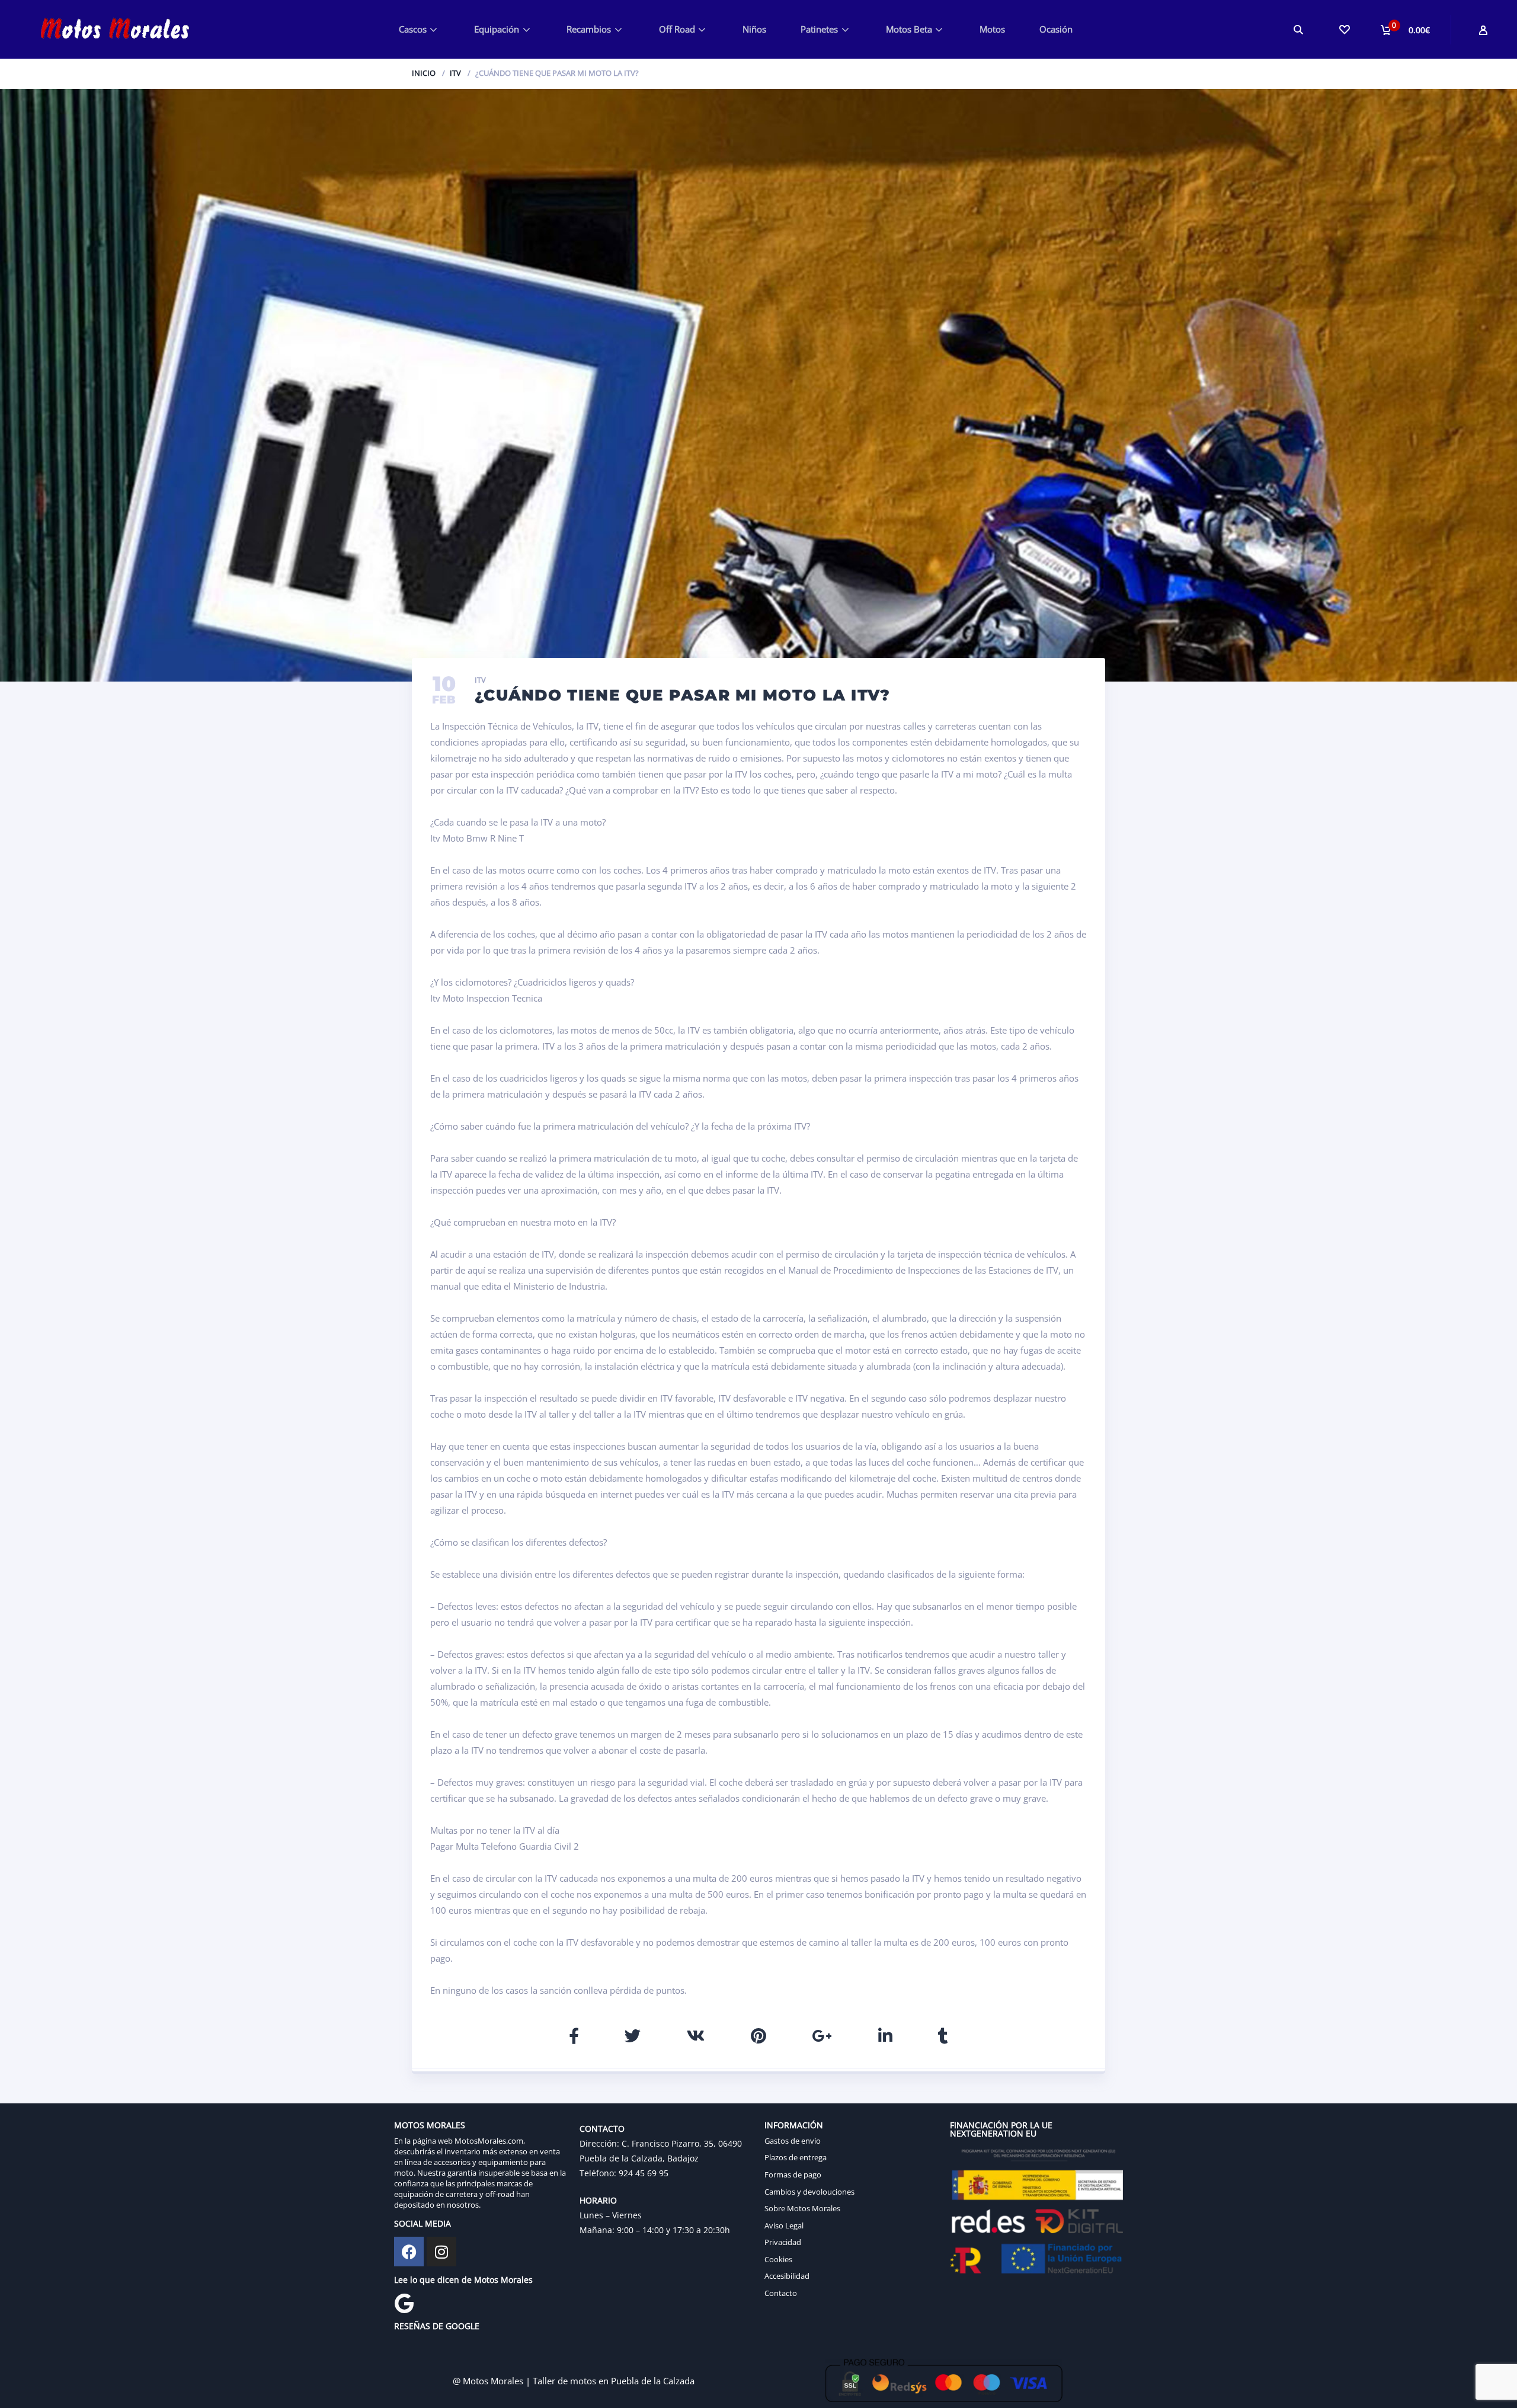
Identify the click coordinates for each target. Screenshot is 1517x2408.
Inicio (424, 73)
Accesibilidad (787, 2276)
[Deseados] (1344, 29)
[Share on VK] (696, 2036)
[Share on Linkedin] (885, 2036)
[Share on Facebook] (574, 2036)
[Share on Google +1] (822, 2036)
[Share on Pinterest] (758, 2036)
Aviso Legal (784, 2225)
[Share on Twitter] (633, 2036)
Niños (754, 29)
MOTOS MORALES (430, 2125)
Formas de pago (793, 2174)
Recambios (589, 29)
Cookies (778, 2259)
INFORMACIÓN (794, 2125)
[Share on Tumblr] (943, 2036)
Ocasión (1056, 29)
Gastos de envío (793, 2141)
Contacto (781, 2293)
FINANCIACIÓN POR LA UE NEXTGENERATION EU (1001, 2129)
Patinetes (819, 29)
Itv (455, 73)
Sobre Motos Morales (802, 2208)
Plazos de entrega (796, 2157)
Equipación (497, 29)
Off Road (677, 29)
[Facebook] (409, 2252)
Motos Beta (909, 29)
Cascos (413, 29)
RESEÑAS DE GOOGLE (437, 2326)
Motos (992, 29)
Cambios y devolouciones (809, 2192)
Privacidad (783, 2242)
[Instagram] (441, 2252)
